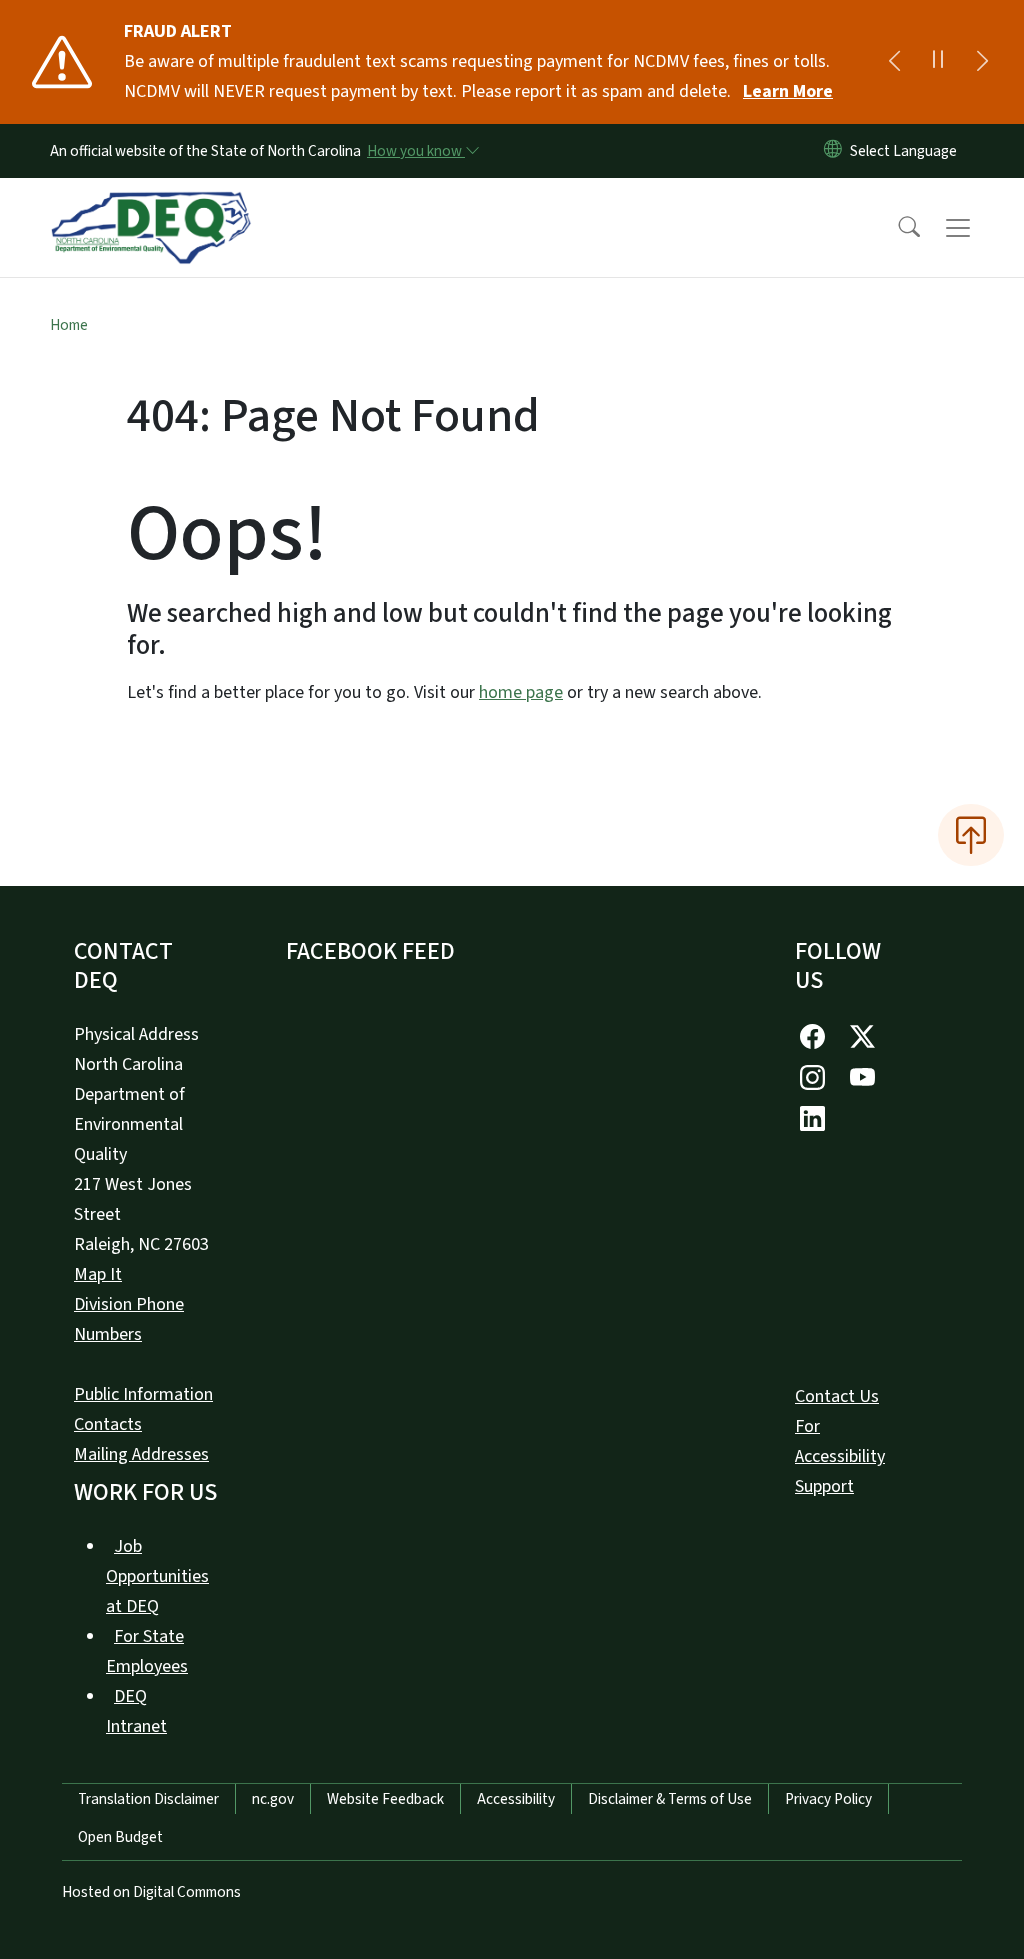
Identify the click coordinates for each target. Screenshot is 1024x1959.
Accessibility (516, 1799)
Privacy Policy (828, 1799)
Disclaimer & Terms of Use (670, 1799)
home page (521, 692)
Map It (98, 1274)
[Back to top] (971, 835)
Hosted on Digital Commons (151, 1892)
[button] (896, 228)
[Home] (151, 205)
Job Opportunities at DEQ (157, 1576)
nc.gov (273, 1799)
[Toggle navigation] (977, 228)
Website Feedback (385, 1799)
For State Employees (147, 1651)
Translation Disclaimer (148, 1799)
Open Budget (120, 1837)
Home (69, 325)
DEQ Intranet (136, 1711)
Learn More (788, 91)
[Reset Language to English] (833, 151)
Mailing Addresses (141, 1454)
